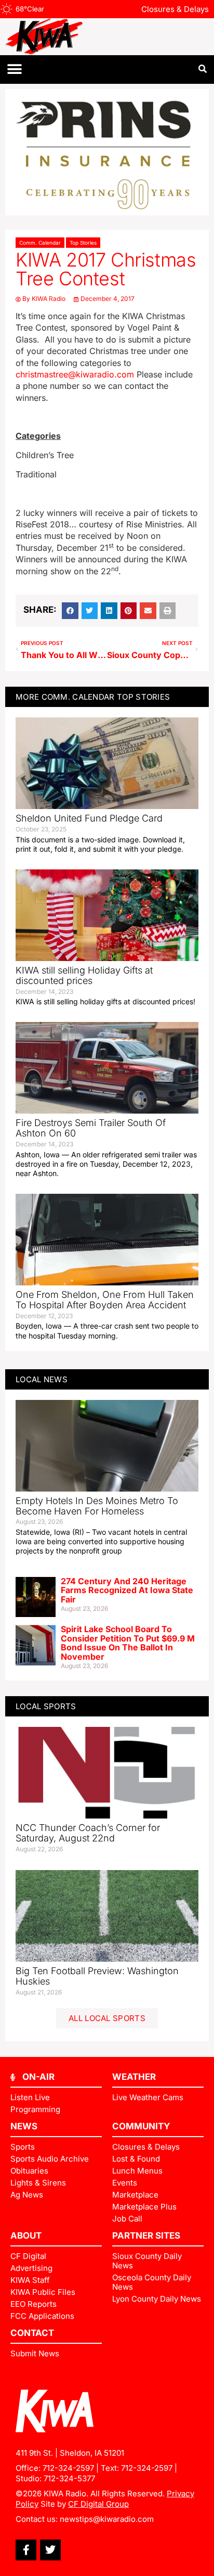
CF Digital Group (98, 2504)
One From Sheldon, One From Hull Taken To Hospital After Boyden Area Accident (105, 1300)
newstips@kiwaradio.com (107, 2519)
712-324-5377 (69, 2478)
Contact (32, 2333)
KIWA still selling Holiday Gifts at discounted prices (84, 975)
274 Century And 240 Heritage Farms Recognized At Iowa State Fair (127, 1590)
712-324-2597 (68, 2468)
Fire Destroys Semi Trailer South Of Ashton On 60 (91, 1128)
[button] (14, 70)
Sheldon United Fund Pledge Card (89, 818)
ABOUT (26, 2236)
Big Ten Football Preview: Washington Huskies (97, 1976)
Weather (134, 2077)
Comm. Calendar (40, 243)
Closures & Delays (175, 9)
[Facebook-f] (26, 2550)
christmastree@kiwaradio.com (75, 374)
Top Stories (83, 243)
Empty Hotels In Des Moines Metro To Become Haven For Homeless (97, 1506)
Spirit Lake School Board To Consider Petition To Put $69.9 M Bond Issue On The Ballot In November (128, 1643)
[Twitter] (50, 2550)
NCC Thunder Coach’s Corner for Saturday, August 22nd (88, 1833)
